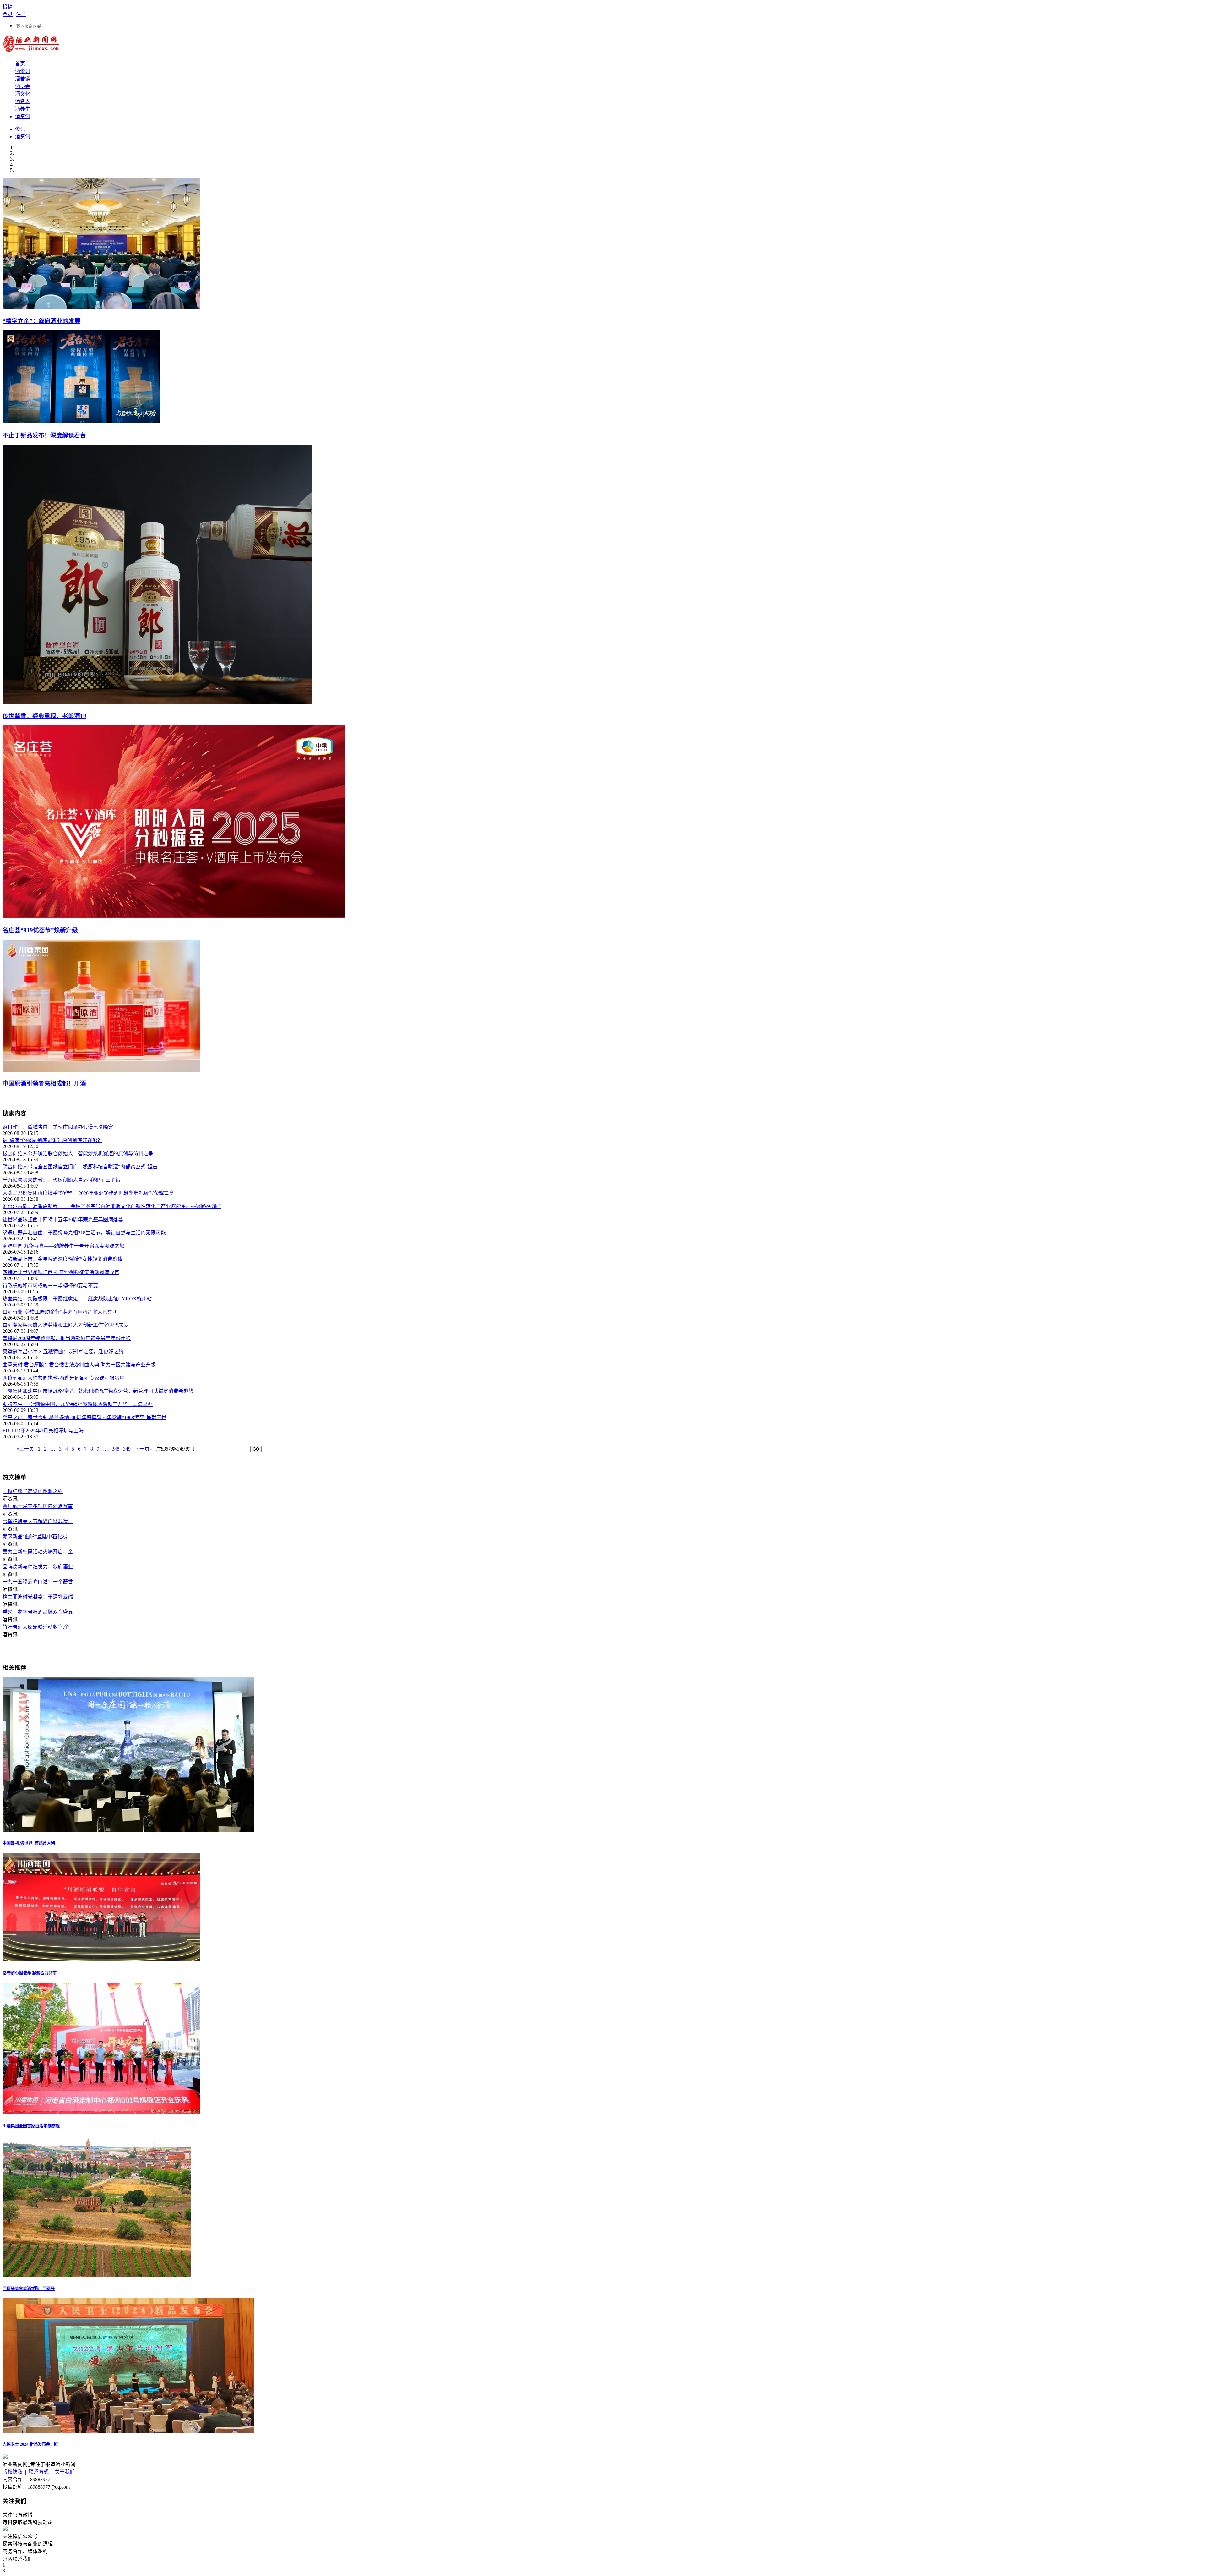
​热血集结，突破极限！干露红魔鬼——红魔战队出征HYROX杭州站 (77, 1299)
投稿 (8, 7)
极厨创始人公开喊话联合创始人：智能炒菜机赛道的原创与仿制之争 (78, 1154)
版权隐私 (13, 2472)
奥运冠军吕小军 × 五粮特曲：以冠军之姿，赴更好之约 (63, 1351)
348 (116, 1449)
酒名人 (23, 101)
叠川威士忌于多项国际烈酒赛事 (38, 1506)
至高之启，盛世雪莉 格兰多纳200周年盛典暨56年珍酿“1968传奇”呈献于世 (84, 1417)
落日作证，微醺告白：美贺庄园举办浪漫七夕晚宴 (58, 1127)
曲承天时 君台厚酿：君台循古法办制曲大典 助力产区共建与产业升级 (79, 1365)
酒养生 (23, 109)
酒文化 (23, 94)
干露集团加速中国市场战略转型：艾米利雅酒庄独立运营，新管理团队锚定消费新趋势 (98, 1391)
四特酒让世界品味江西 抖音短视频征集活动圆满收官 (61, 1272)
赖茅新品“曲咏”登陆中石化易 (35, 1537)
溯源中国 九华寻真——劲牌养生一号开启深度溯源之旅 (63, 1246)
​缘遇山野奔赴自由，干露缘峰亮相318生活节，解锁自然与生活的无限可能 (84, 1233)
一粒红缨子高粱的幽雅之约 (33, 1491)
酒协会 (23, 86)
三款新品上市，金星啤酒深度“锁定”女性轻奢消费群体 (62, 1259)
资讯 (20, 129)
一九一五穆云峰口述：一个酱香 (38, 1582)
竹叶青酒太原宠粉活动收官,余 (36, 1627)
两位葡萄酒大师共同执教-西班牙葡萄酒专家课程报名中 (64, 1378)
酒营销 (23, 79)
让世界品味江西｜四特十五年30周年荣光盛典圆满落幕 (63, 1220)
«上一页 (25, 1449)
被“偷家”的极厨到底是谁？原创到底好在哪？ (52, 1140)
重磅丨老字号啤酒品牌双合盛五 (38, 1612)
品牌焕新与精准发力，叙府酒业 (38, 1567)
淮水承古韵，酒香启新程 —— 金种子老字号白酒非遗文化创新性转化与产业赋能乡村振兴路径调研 (112, 1206)
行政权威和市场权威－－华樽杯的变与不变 (50, 1285)
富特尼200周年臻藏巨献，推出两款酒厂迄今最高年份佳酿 (67, 1338)
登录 (8, 14)
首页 (20, 64)
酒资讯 (23, 71)
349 (127, 1449)
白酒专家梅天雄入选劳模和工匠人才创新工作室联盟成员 (65, 1325)
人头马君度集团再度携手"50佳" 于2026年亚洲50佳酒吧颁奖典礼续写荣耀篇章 (88, 1193)
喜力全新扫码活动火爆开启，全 (38, 1552)
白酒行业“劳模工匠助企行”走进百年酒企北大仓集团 (60, 1312)
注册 (21, 14)
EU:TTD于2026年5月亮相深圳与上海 (43, 1431)
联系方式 (39, 2472)
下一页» (143, 1449)
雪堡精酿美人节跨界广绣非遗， (38, 1521)
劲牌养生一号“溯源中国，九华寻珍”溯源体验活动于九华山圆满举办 (78, 1404)
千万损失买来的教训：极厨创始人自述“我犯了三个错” (62, 1180)
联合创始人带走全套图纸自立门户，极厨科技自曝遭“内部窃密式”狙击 (80, 1167)
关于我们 (65, 2472)
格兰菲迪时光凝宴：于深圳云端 (38, 1597)
